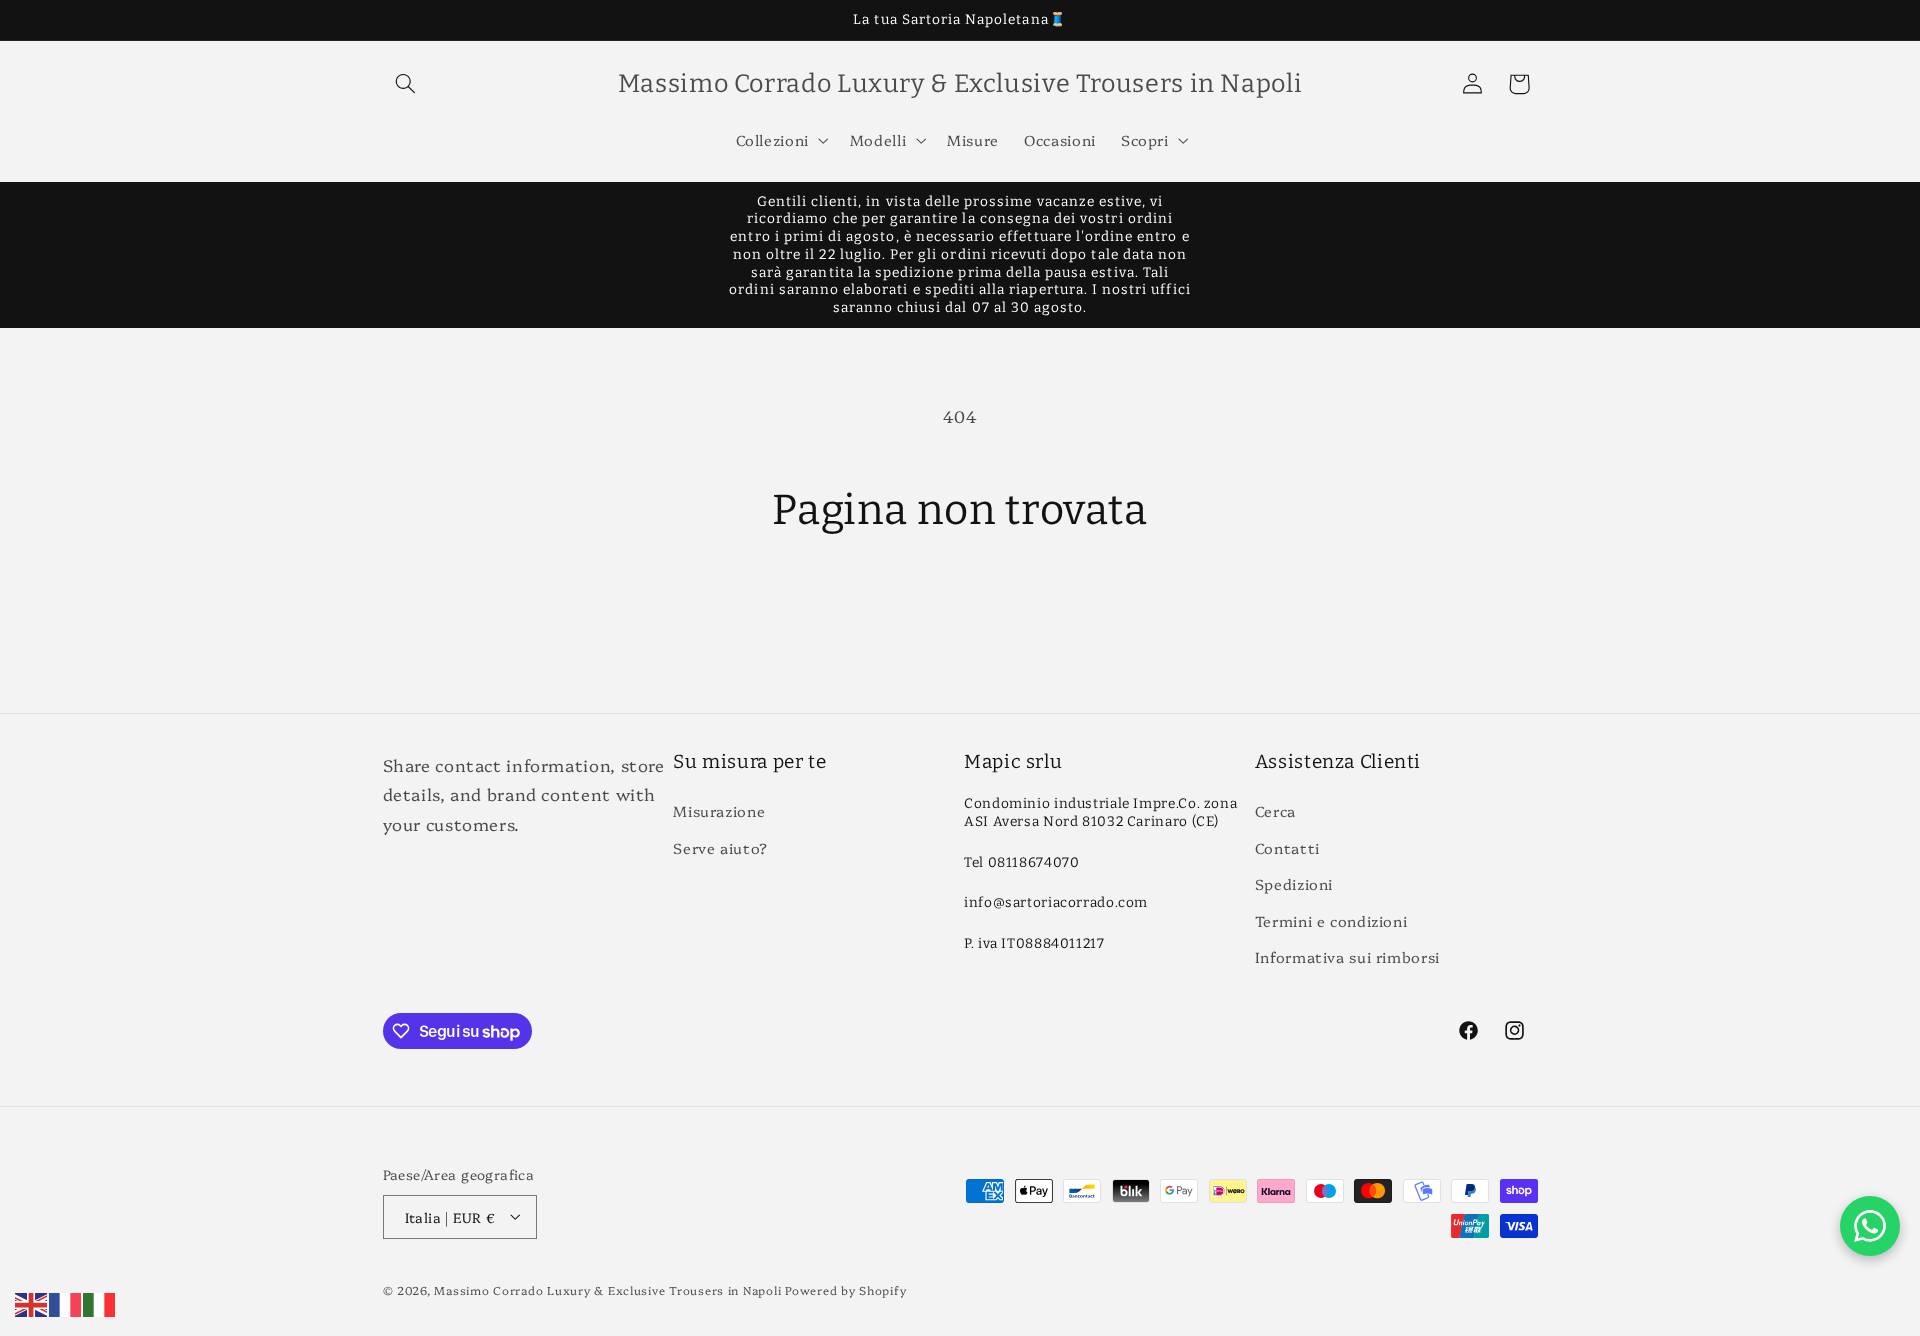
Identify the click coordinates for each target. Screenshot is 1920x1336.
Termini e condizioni (1331, 920)
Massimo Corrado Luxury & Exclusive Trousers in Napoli (607, 1289)
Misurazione (719, 811)
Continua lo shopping (960, 615)
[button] (406, 84)
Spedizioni (1294, 884)
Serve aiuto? (720, 847)
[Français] (66, 1301)
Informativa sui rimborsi (1347, 956)
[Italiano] (100, 1301)
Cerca (1275, 811)
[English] (32, 1301)
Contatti (1287, 847)
